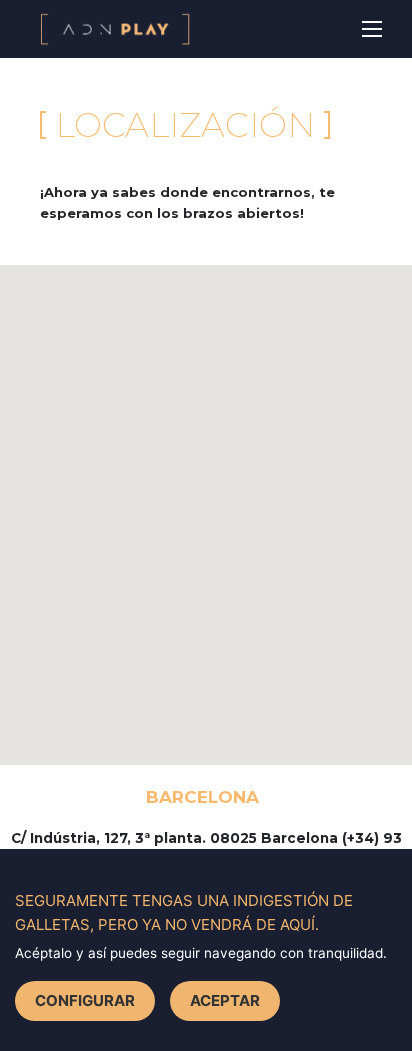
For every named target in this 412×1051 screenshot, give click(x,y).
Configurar (85, 1000)
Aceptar (225, 1000)
